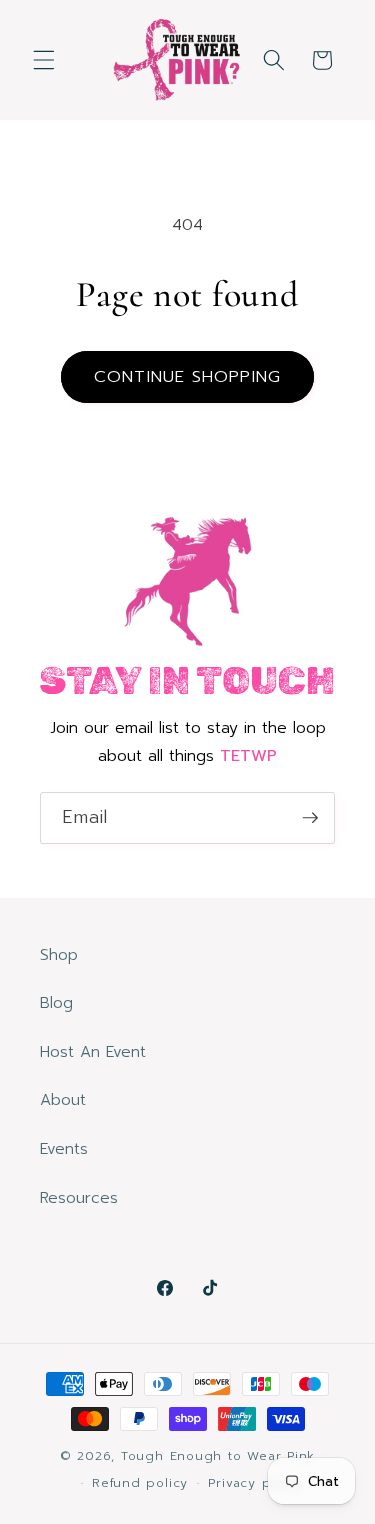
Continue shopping (187, 376)
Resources (79, 1197)
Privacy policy (255, 1483)
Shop (59, 954)
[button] (44, 60)
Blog (56, 1002)
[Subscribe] (310, 818)
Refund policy (140, 1483)
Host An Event (93, 1051)
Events (64, 1148)
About (63, 1099)
